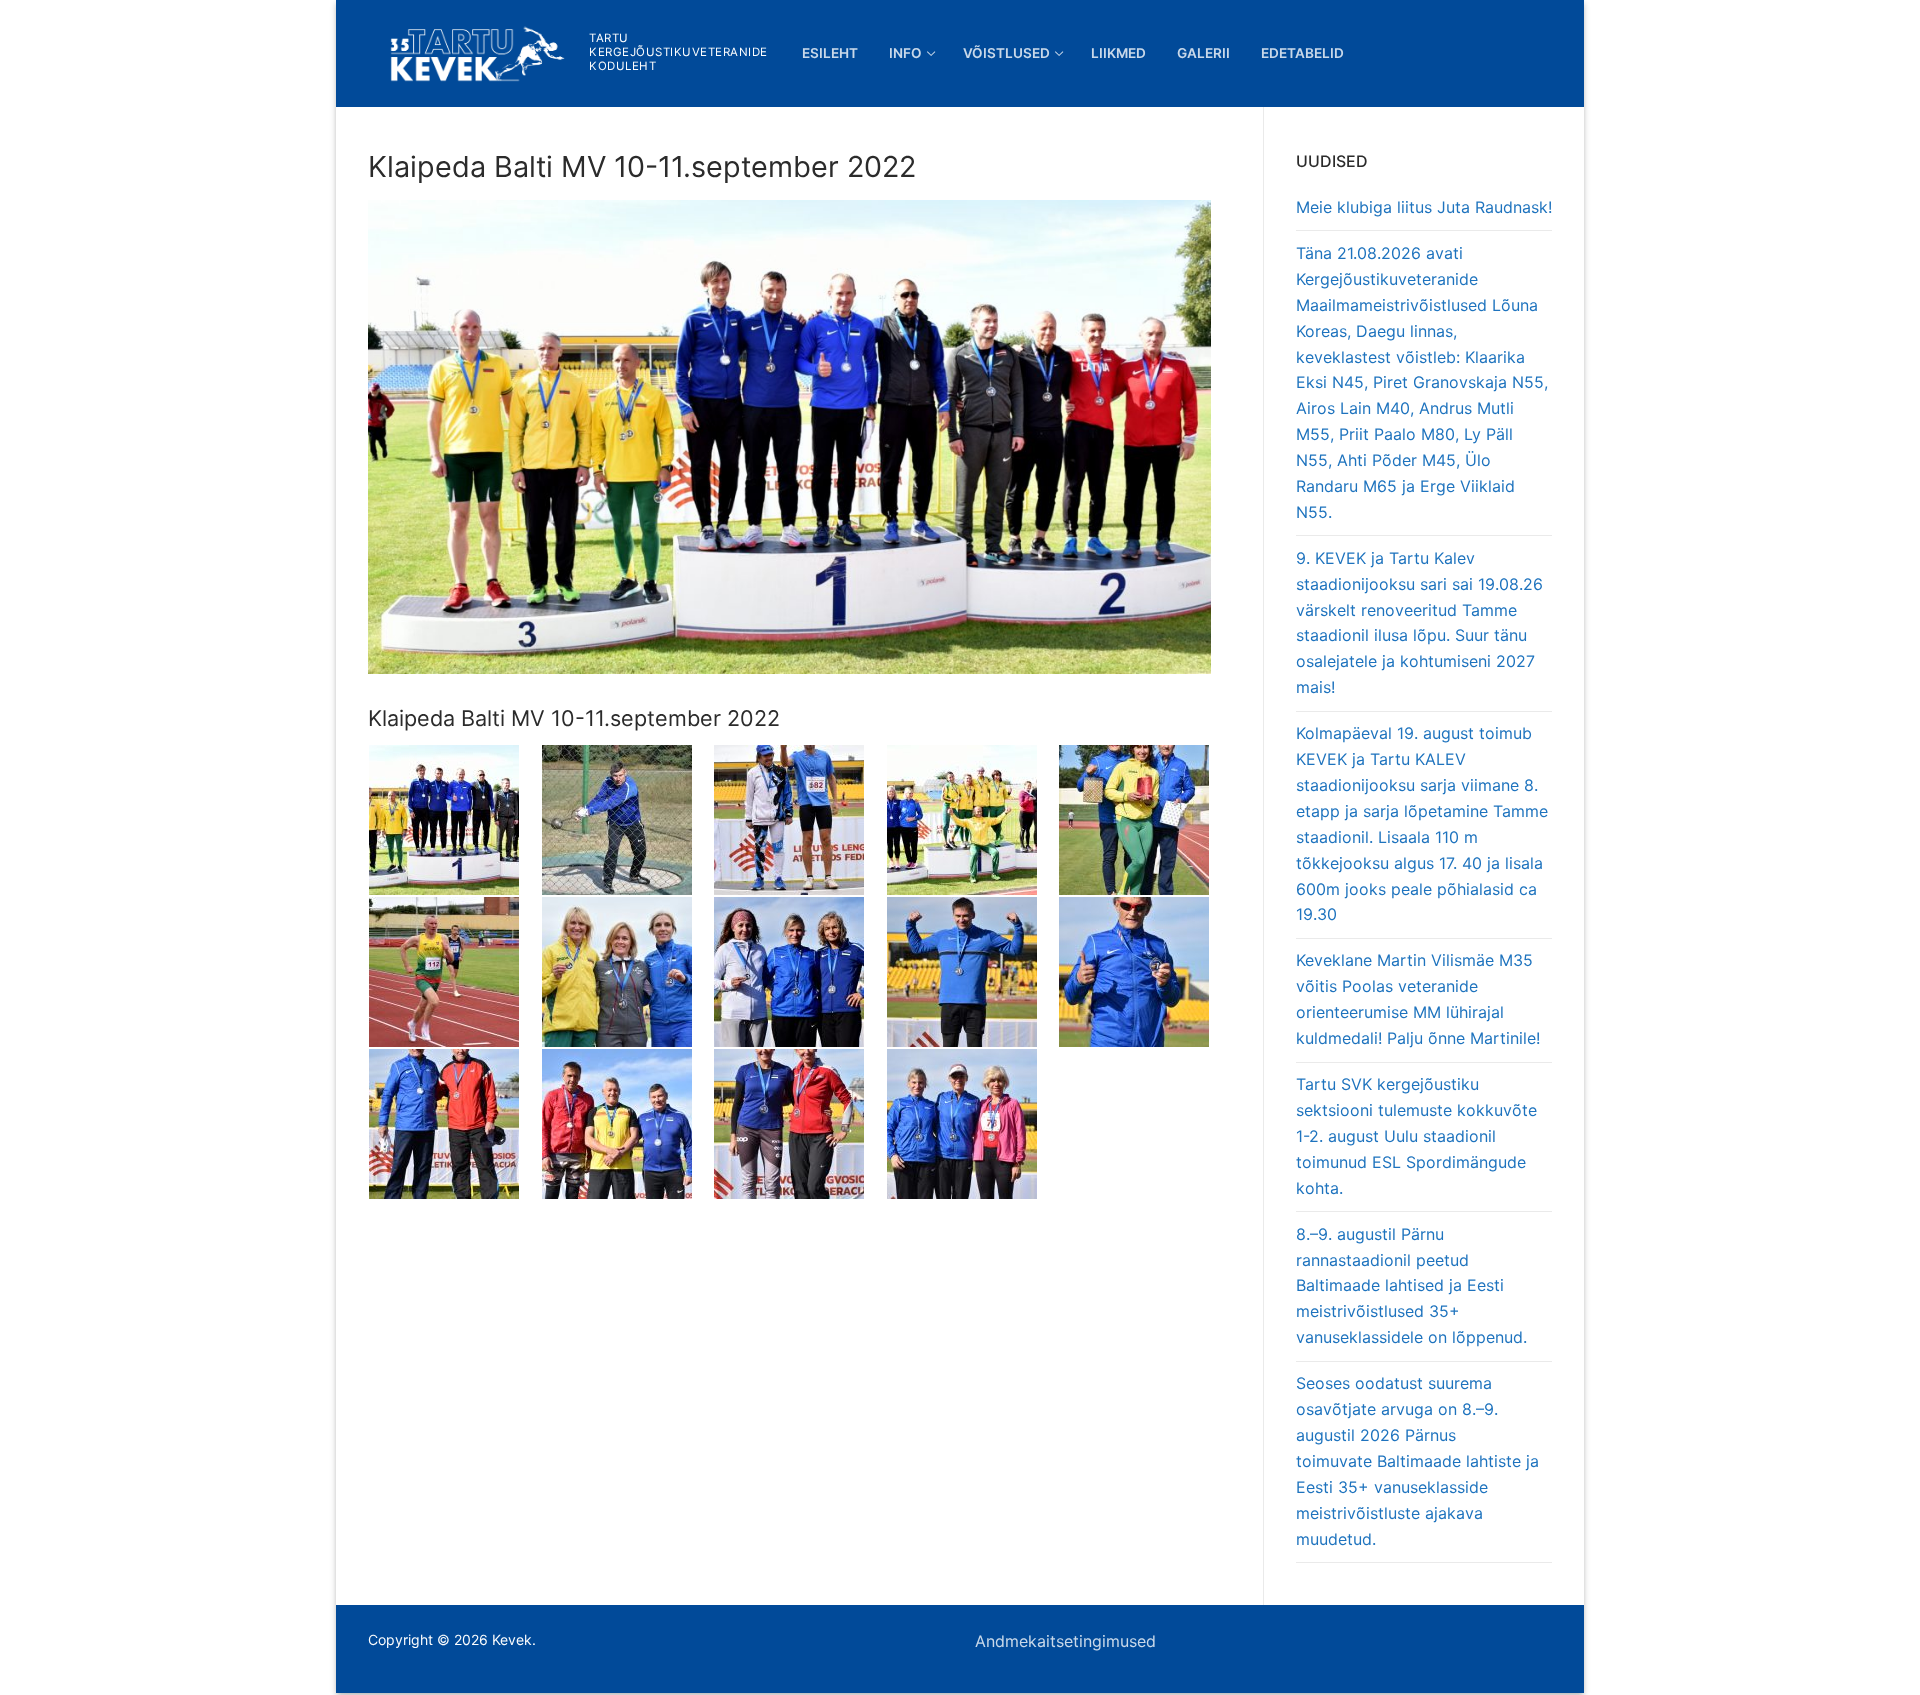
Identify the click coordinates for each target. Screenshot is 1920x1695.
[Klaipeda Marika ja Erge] (972, 1124)
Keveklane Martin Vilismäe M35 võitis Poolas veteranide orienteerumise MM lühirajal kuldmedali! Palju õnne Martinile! (1418, 999)
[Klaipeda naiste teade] (972, 820)
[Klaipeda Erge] (799, 972)
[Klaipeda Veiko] (799, 820)
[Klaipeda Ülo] (1144, 972)
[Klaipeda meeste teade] (454, 820)
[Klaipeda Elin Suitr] (627, 972)
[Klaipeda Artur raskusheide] (627, 820)
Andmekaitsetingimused (1065, 1641)
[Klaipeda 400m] (454, 972)
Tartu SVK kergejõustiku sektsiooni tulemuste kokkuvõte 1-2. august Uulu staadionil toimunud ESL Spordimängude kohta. (1416, 1136)
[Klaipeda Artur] (627, 1124)
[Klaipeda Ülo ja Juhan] (1144, 820)
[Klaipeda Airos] (972, 972)
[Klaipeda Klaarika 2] (799, 1124)
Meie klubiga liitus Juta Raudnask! (1424, 207)
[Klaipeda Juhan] (454, 1124)
